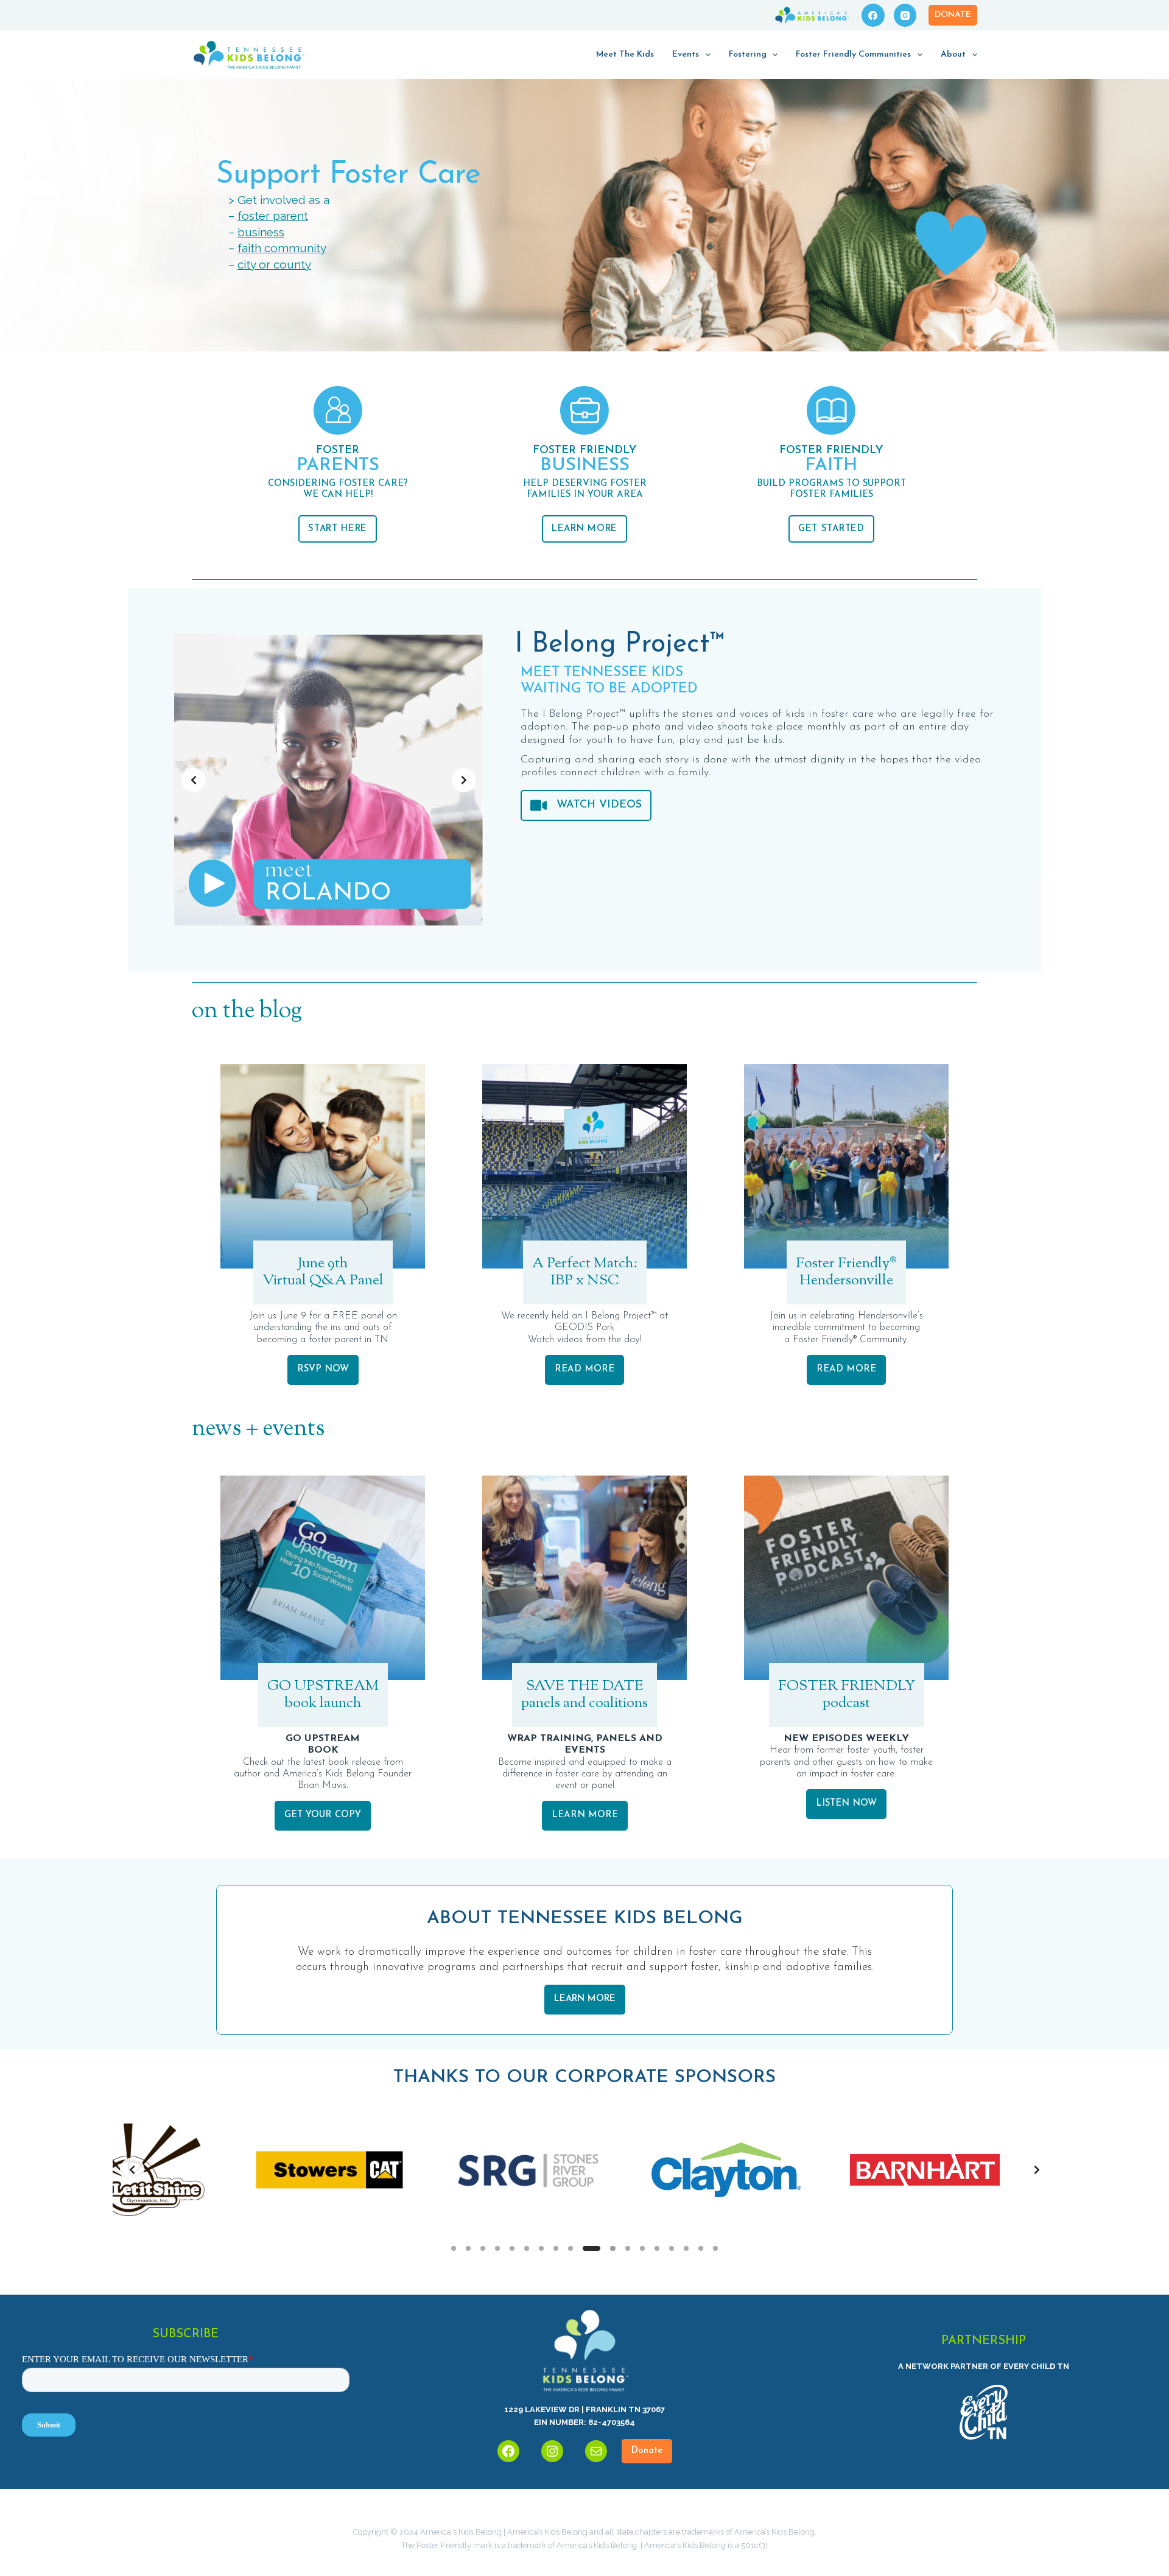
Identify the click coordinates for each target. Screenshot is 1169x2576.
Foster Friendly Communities (853, 55)
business (261, 232)
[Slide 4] (497, 2248)
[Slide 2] (468, 2248)
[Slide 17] (701, 2248)
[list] (329, 780)
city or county (274, 264)
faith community (282, 248)
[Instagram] (905, 15)
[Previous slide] (194, 780)
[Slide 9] (570, 2248)
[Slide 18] (715, 2248)
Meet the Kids (625, 55)
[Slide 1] (454, 2248)
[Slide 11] (606, 2248)
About (953, 55)
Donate (953, 15)
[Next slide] (464, 780)
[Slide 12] (628, 2248)
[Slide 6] (527, 2248)
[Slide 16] (686, 2248)
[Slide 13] (642, 2248)
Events (686, 55)
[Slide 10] (585, 2248)
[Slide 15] (672, 2248)
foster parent (273, 216)
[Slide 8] (556, 2248)
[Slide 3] (483, 2248)
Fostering (748, 55)
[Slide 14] (657, 2248)
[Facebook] (873, 15)
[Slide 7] (541, 2248)
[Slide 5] (512, 2248)
